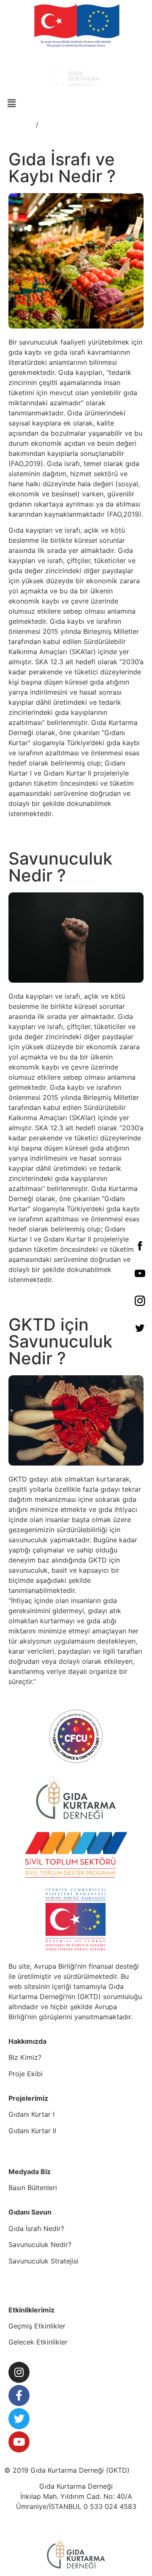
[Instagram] (19, 2372)
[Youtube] (19, 2442)
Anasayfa (19, 124)
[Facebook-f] (19, 2395)
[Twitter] (19, 2419)
